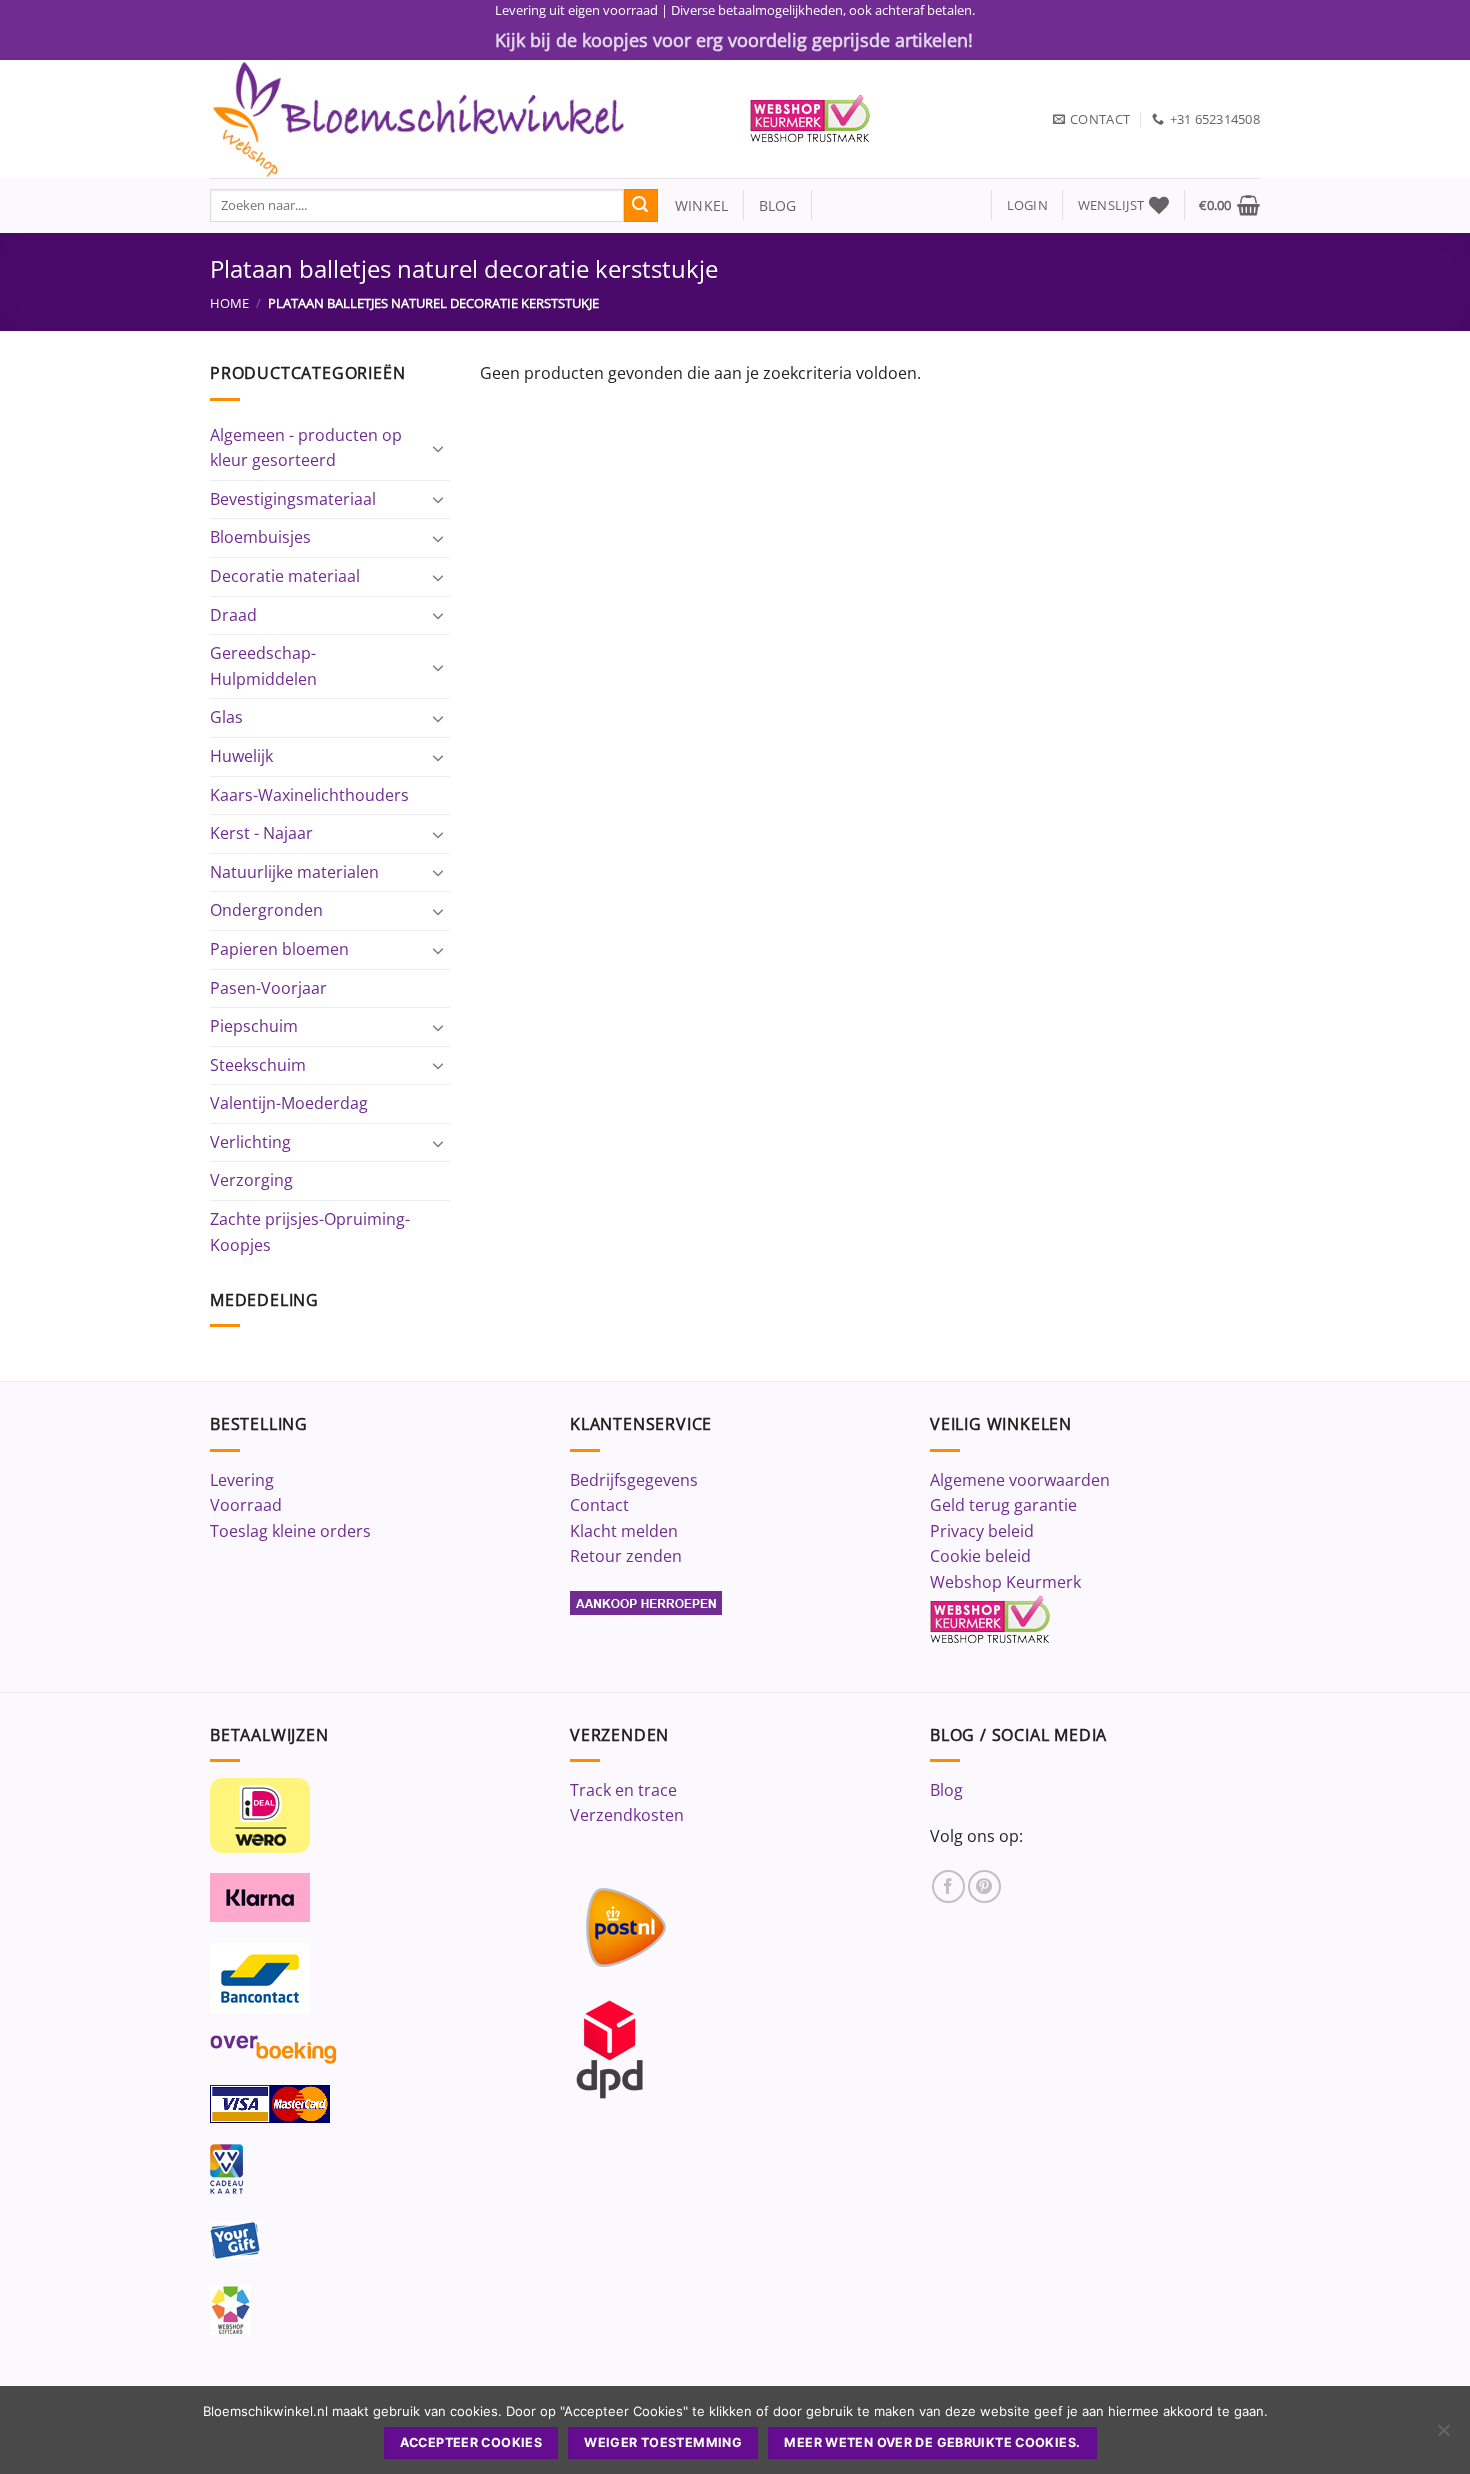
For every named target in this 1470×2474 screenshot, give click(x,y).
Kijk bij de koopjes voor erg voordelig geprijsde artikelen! (734, 40)
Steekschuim (258, 1065)
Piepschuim (254, 1026)
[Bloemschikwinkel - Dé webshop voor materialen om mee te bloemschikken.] (465, 119)
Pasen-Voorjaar (268, 988)
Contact (599, 1505)
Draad (233, 615)
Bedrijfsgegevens (634, 1480)
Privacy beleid (982, 1531)
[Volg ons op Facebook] (948, 1886)
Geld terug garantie (1003, 1505)
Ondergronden (266, 910)
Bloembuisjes (260, 537)
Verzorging (251, 1180)
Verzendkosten (627, 1815)
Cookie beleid (980, 1556)
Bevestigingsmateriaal (293, 499)
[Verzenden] (641, 206)
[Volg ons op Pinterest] (984, 1886)
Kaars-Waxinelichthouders (309, 795)
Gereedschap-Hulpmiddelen (263, 666)
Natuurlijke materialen (294, 872)
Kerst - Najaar (261, 833)
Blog (946, 1790)
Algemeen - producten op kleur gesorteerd (306, 448)
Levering (242, 1480)
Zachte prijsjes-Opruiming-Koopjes (310, 1232)
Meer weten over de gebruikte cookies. (932, 2442)
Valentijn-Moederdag (289, 1103)
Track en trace (623, 1790)
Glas (226, 717)
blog (778, 205)
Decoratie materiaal (285, 576)
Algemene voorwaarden (1020, 1480)
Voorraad (246, 1505)
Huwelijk (241, 756)
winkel (693, 205)
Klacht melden (624, 1531)
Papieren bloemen (279, 949)
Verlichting (250, 1142)
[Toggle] (438, 448)
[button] (1027, 205)
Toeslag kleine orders (290, 1531)
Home (229, 303)
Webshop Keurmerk (1005, 1582)
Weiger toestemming (663, 2442)
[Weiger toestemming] (1443, 2436)
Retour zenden (626, 1556)
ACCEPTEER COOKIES (471, 2442)
